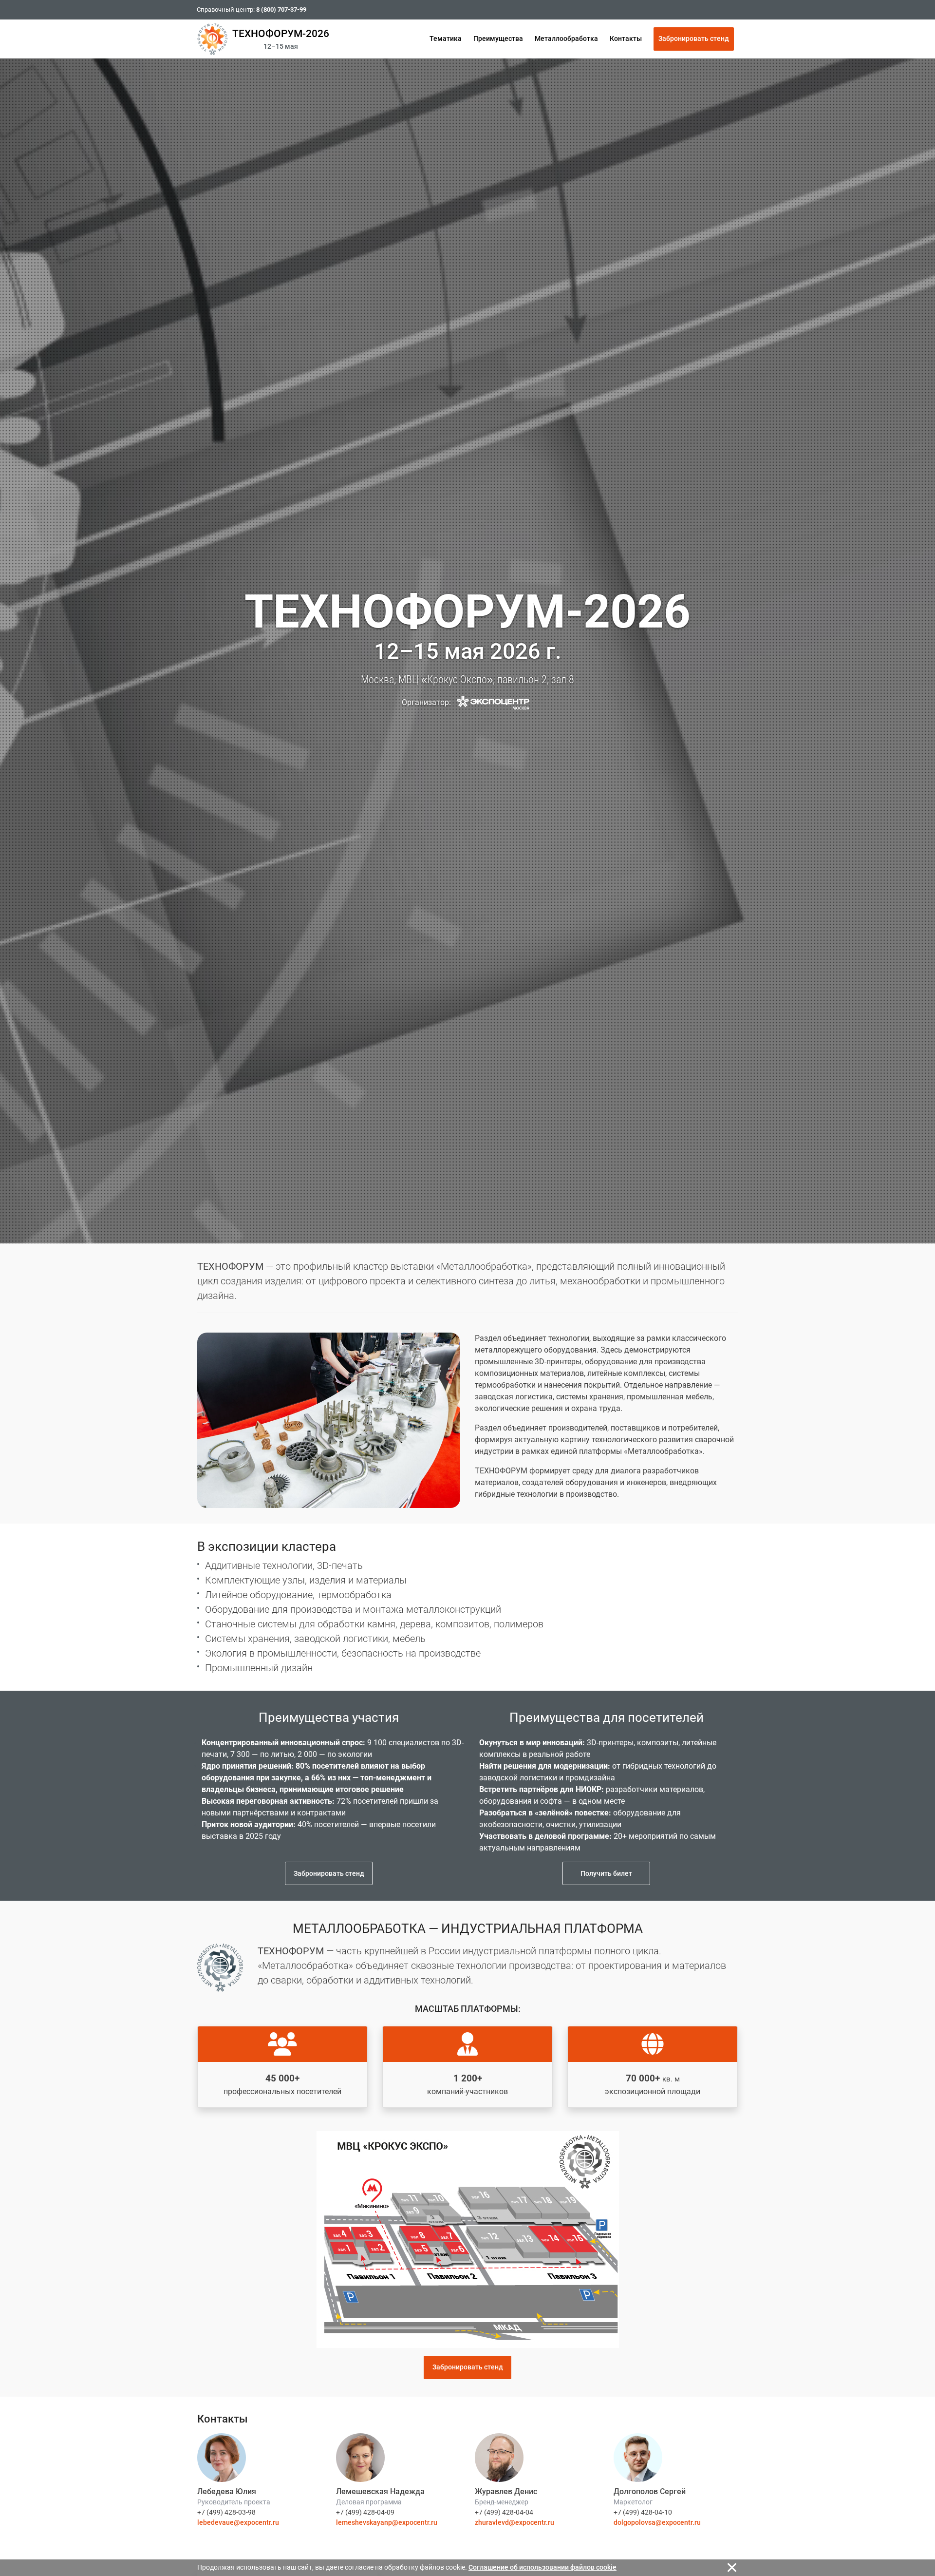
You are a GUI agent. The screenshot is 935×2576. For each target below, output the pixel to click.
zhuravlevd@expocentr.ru (514, 2522)
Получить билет (606, 1873)
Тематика (446, 38)
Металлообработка (566, 38)
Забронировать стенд (694, 38)
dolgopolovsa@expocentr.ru (657, 2522)
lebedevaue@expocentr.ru (238, 2522)
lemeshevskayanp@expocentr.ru (387, 2522)
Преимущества (498, 38)
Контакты (626, 38)
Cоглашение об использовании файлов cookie (542, 2567)
